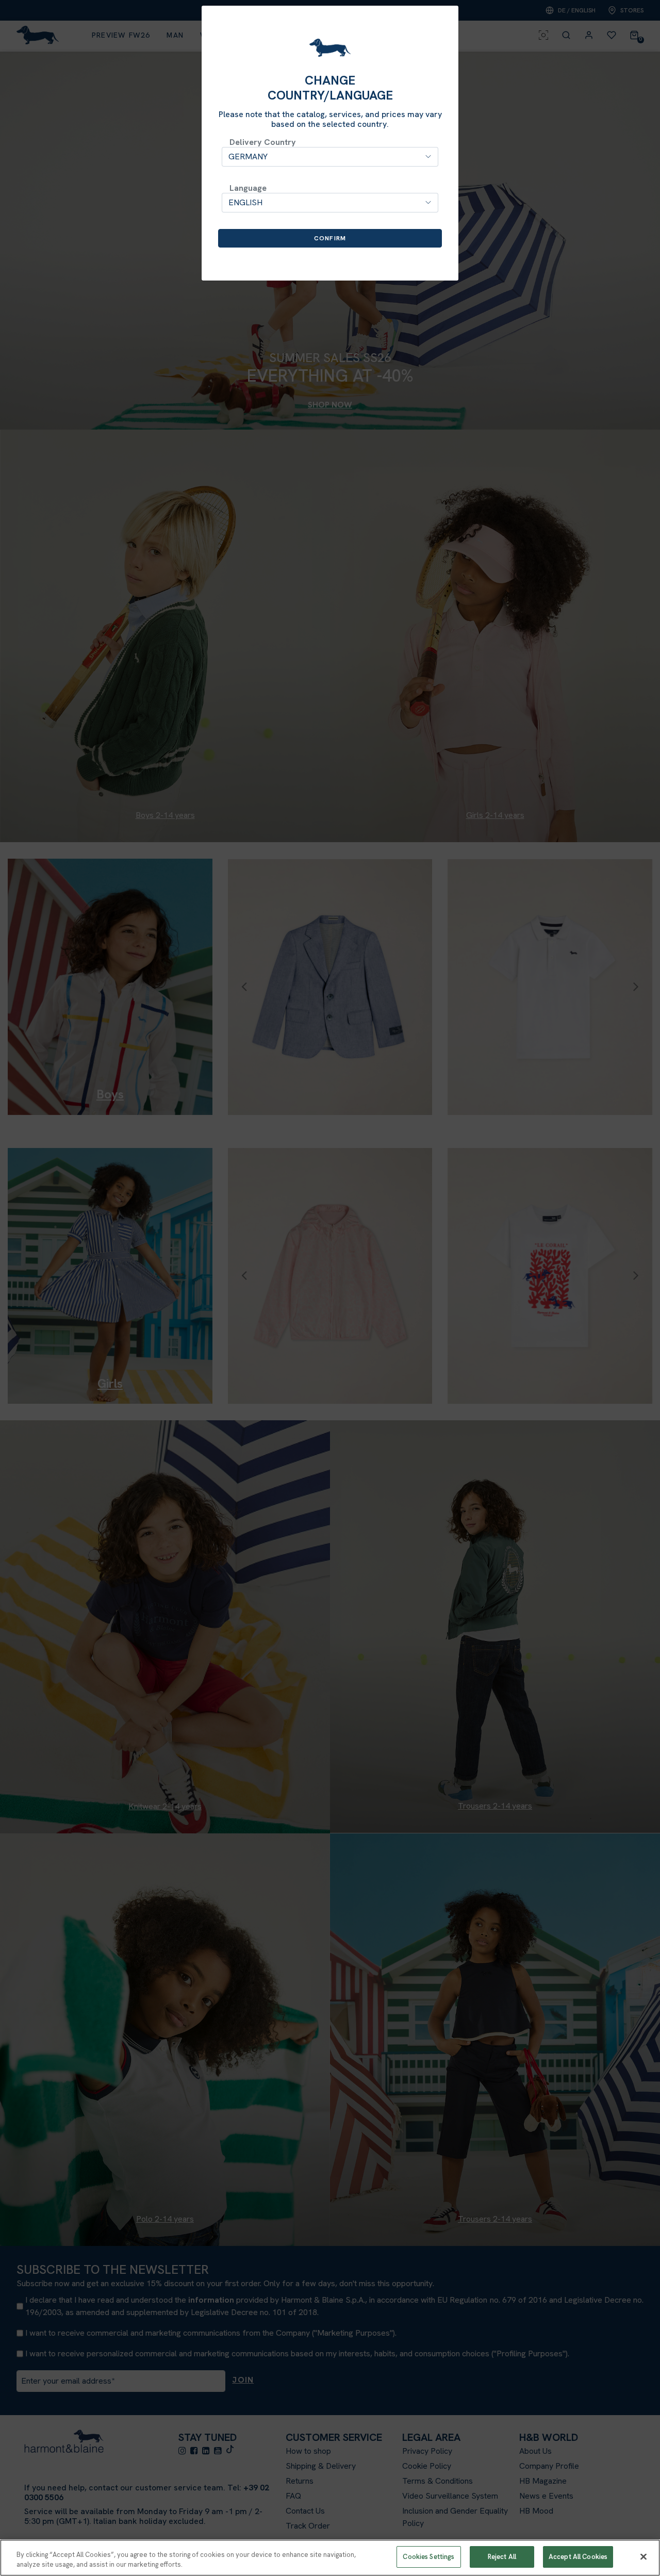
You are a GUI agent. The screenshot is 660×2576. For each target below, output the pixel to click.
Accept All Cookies (578, 2557)
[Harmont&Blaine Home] (330, 48)
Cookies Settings (428, 2557)
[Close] (643, 2556)
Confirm (330, 238)
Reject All (502, 2557)
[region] (330, 2558)
